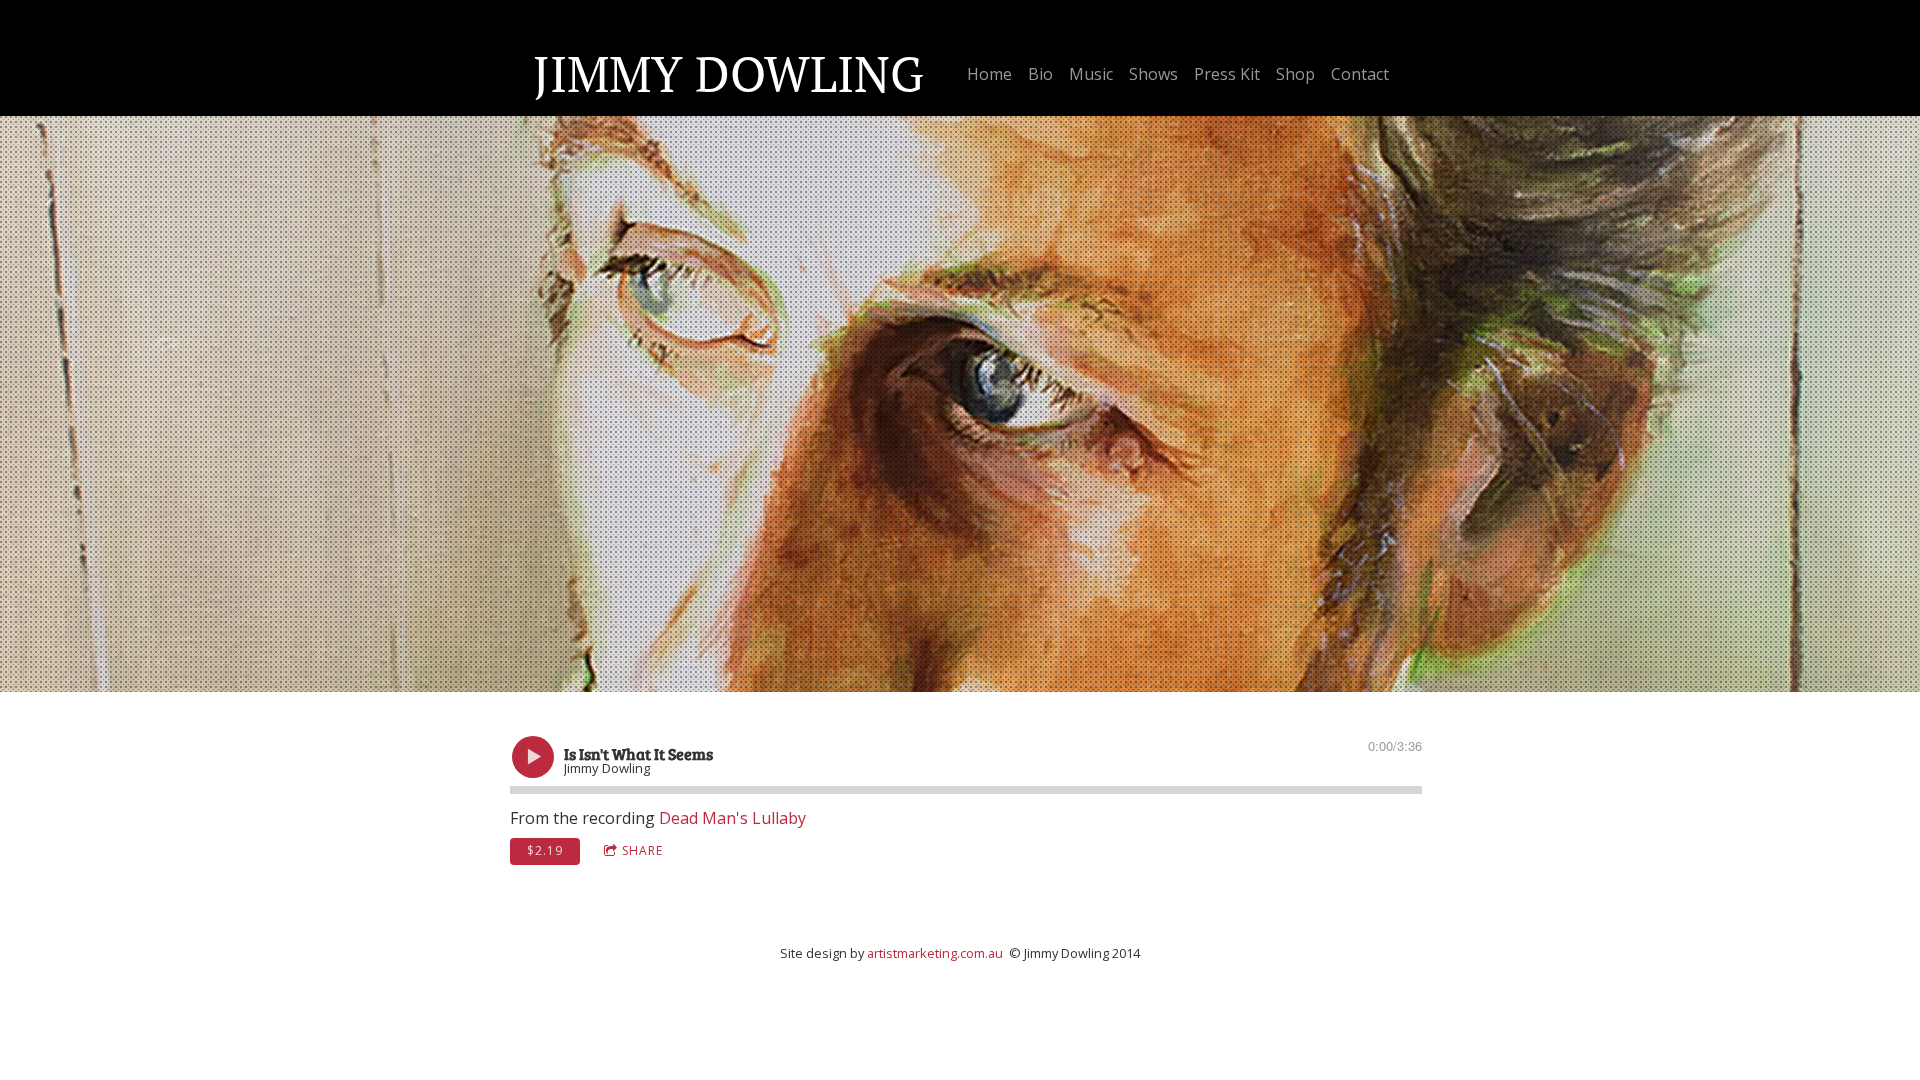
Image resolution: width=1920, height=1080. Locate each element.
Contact (1360, 74)
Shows (1153, 74)
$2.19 (545, 850)
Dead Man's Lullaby (732, 818)
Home (989, 74)
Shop (1295, 74)
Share (642, 850)
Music (1091, 74)
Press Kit (1227, 74)
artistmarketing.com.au (935, 953)
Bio (1040, 74)
